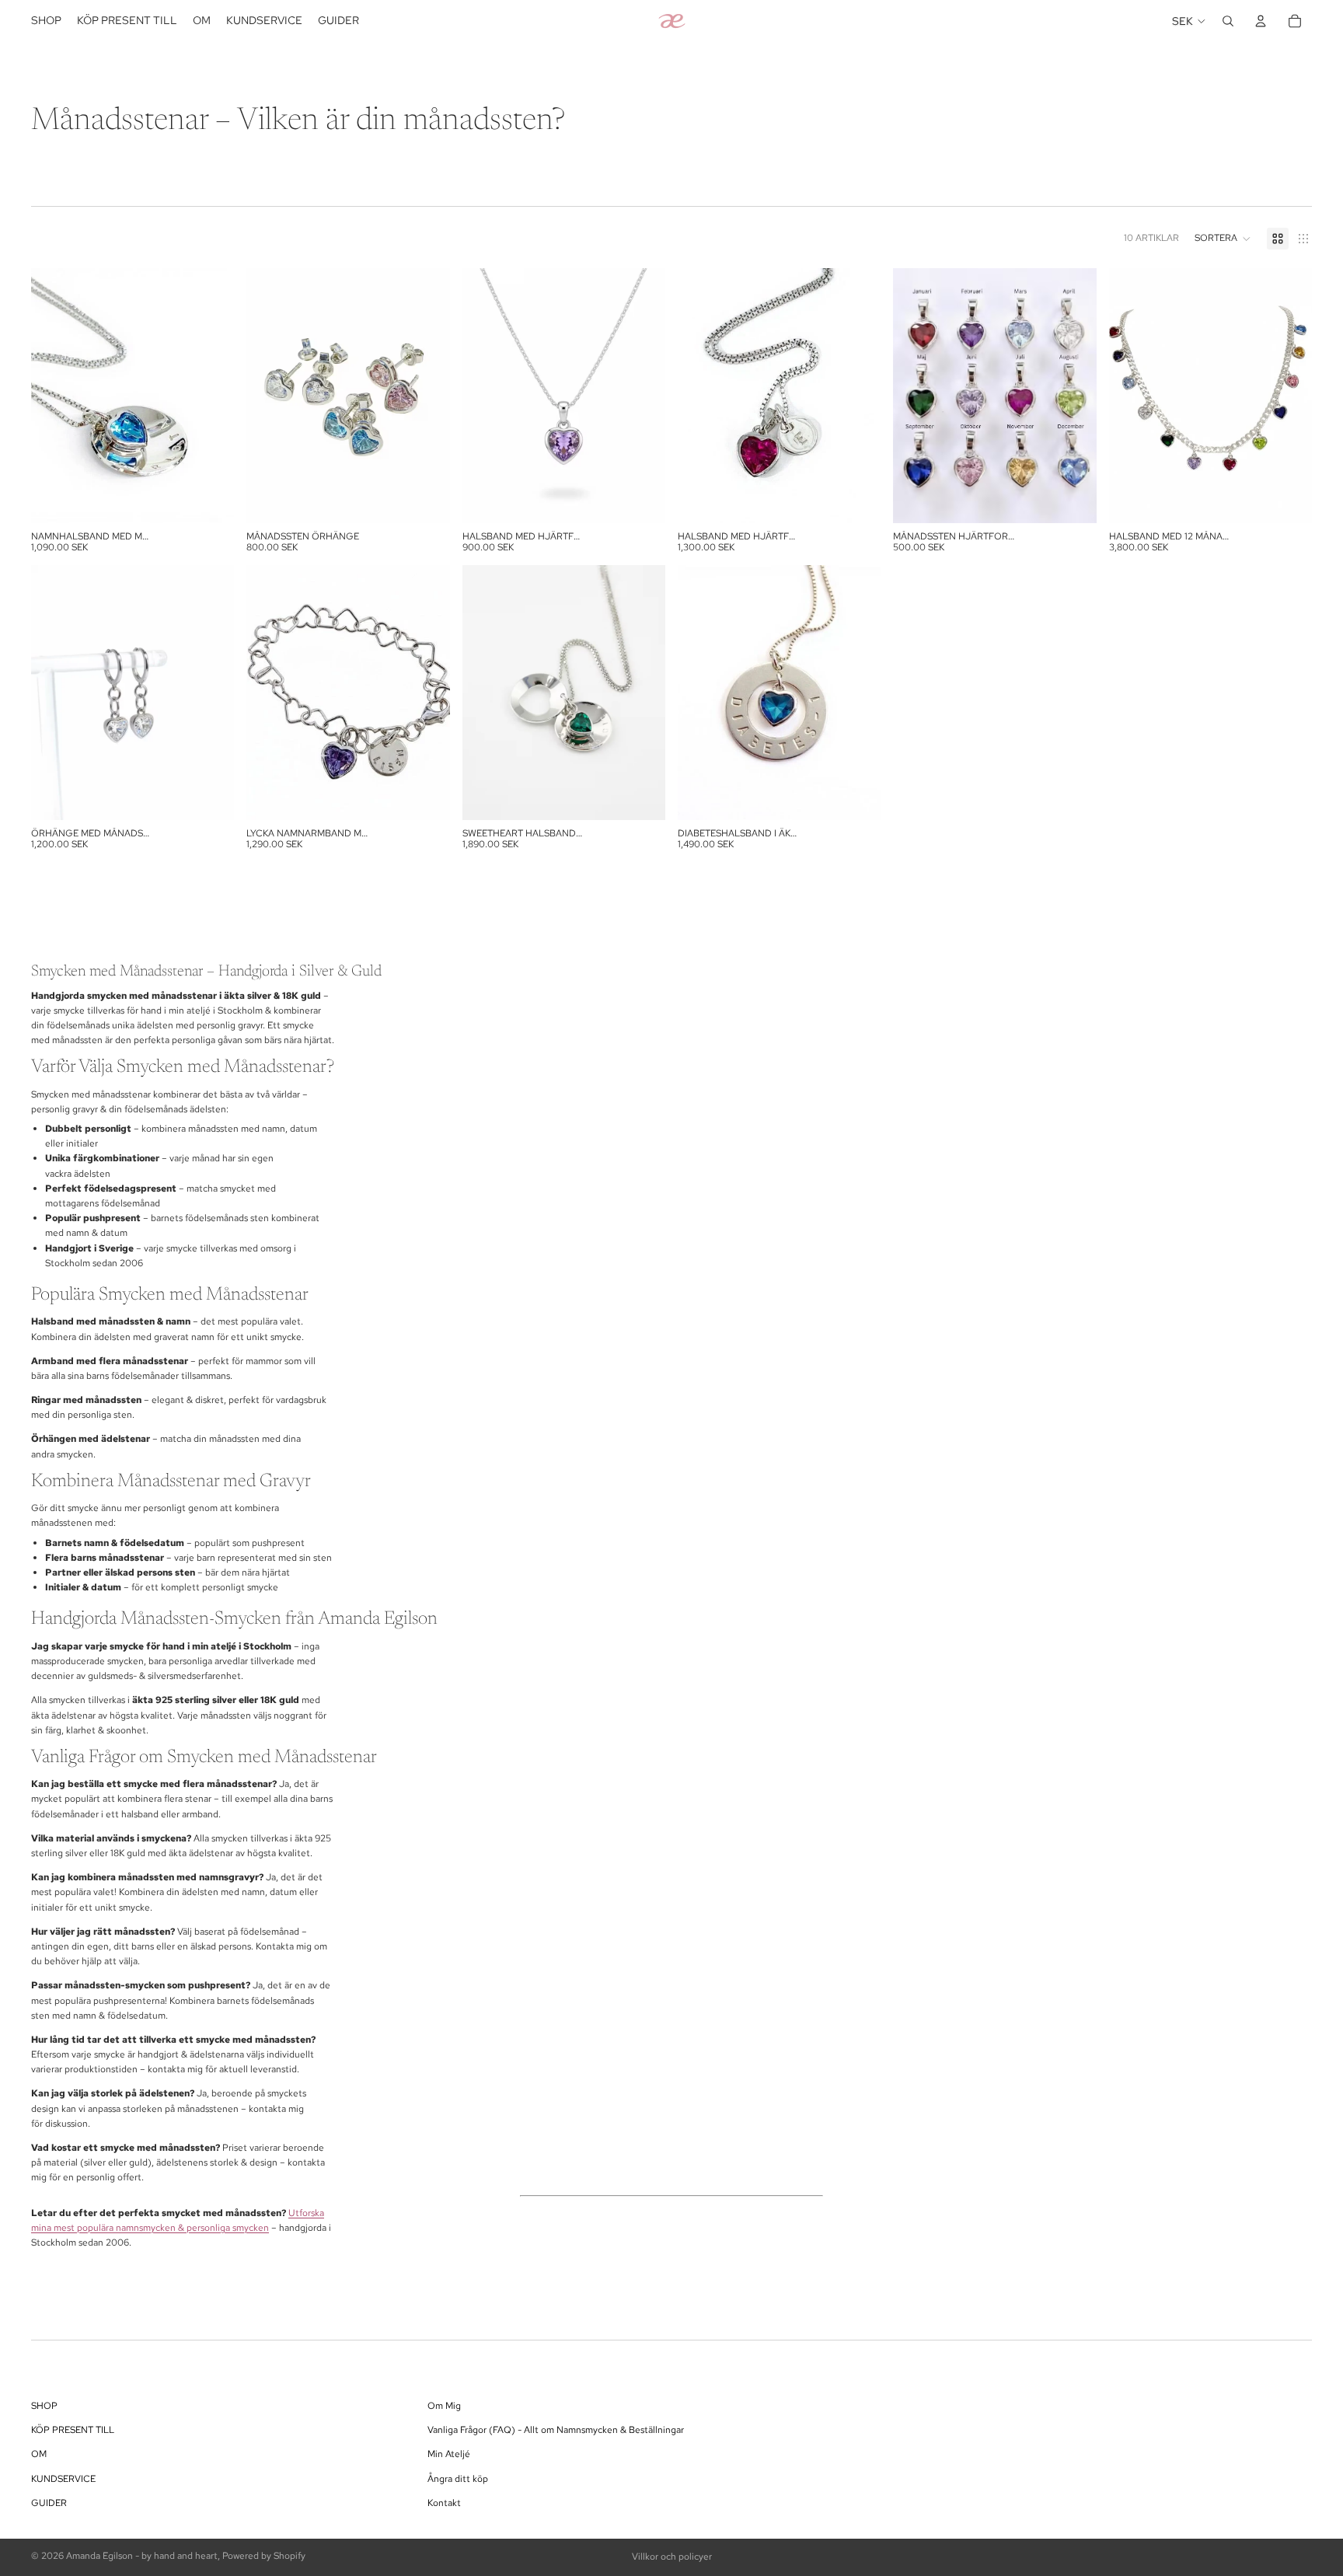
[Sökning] (1228, 21)
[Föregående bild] (54, 396)
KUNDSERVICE (63, 2479)
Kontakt (444, 2503)
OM (39, 2455)
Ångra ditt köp (458, 2479)
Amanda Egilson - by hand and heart (142, 2556)
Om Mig (444, 2406)
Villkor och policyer (672, 2557)
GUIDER (49, 2503)
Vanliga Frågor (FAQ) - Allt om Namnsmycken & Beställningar (556, 2431)
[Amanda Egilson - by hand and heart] (671, 21)
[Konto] (1261, 21)
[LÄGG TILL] (211, 499)
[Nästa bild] (211, 396)
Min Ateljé (449, 2455)
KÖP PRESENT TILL (73, 2431)
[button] (1223, 239)
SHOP (44, 2406)
